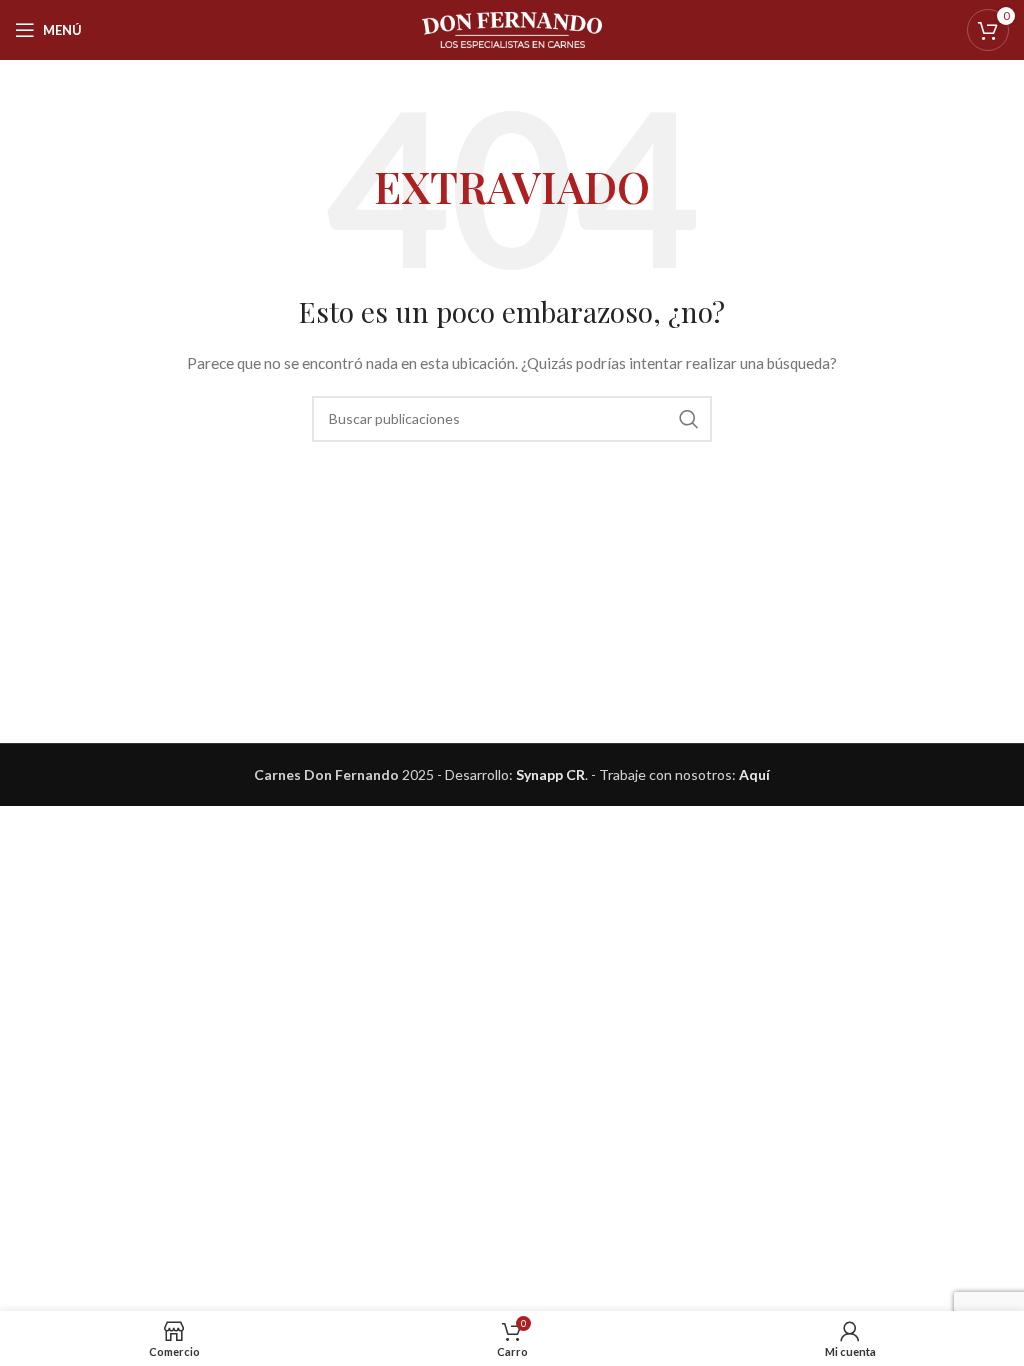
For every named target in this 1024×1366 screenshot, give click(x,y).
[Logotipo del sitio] (512, 28)
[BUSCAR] (689, 419)
